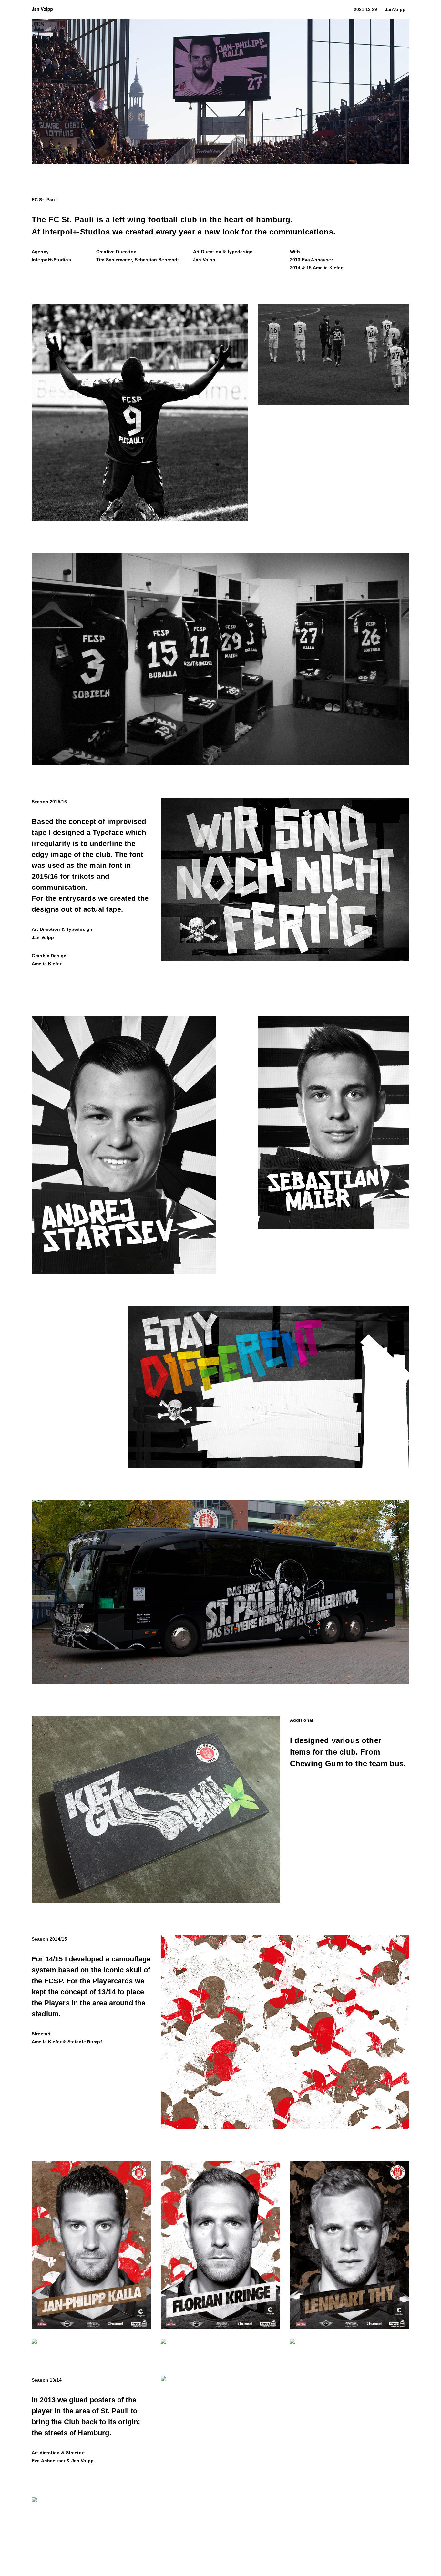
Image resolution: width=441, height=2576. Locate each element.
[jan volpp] (42, 9)
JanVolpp (395, 9)
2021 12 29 (365, 9)
